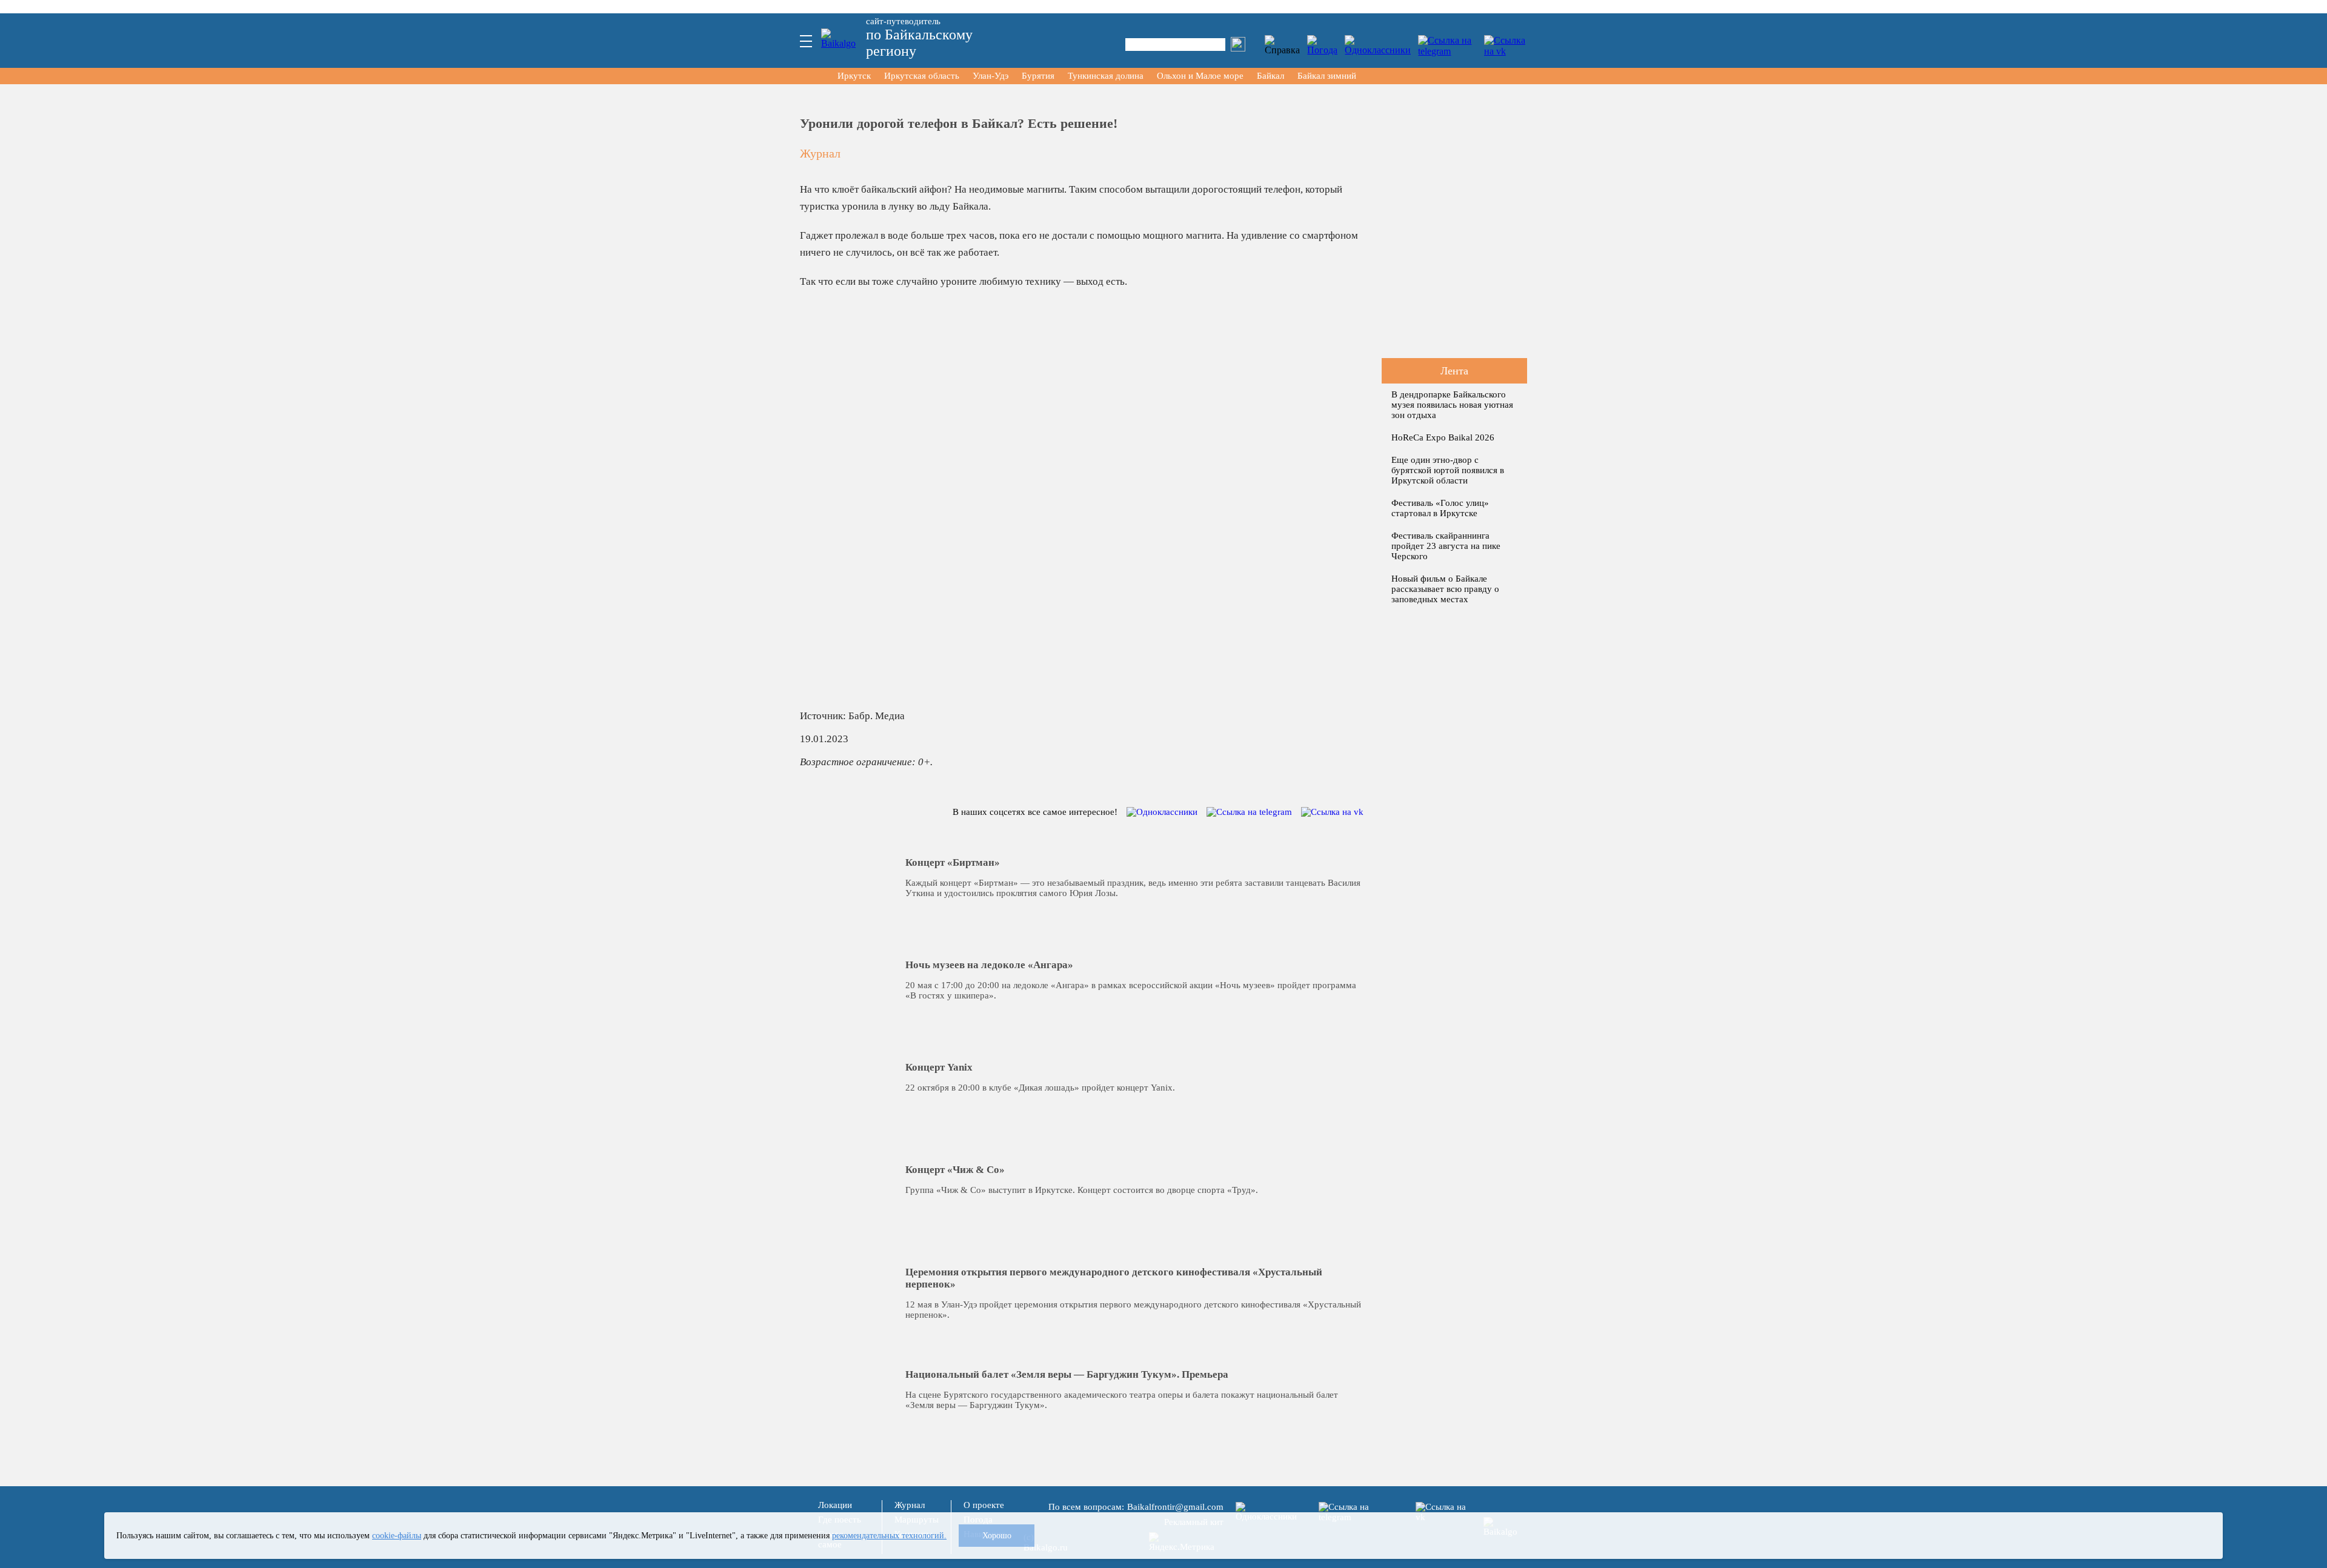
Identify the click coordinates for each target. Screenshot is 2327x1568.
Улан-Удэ (990, 76)
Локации (835, 1505)
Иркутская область (922, 76)
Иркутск (854, 76)
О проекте (984, 1505)
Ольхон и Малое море (1200, 76)
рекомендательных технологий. (889, 1535)
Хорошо (997, 1535)
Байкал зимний (1327, 76)
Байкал (1270, 76)
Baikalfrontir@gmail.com (1175, 1507)
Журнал (820, 153)
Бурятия (1038, 76)
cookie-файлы (397, 1535)
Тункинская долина (1106, 76)
